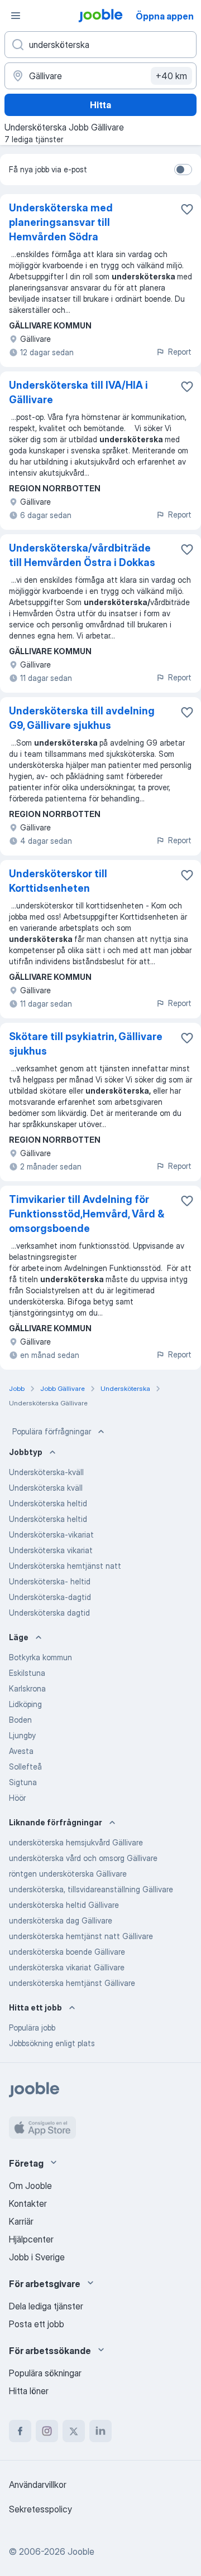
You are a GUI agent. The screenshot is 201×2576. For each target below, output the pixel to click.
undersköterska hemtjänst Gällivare (72, 1983)
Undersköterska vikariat (51, 1550)
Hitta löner (29, 2391)
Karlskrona (27, 1688)
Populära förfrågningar (52, 1431)
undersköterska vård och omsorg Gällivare (83, 1858)
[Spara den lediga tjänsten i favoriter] (187, 209)
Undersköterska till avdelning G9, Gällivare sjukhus (82, 718)
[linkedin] (100, 2431)
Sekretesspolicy (40, 2509)
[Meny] (16, 16)
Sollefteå (25, 1767)
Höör (17, 1798)
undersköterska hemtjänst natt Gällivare (81, 1936)
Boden (20, 1720)
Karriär (21, 2221)
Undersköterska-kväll (46, 1472)
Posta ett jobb (37, 2324)
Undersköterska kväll (46, 1488)
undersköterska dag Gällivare (61, 1920)
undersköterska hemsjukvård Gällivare (76, 1842)
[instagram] (47, 2431)
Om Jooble (30, 2186)
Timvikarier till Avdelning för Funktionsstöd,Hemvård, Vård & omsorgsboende (87, 1214)
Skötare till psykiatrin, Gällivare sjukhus (86, 1044)
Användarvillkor (38, 2485)
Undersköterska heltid (48, 1503)
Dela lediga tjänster (46, 2306)
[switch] (183, 170)
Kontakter (28, 2203)
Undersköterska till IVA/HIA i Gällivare (78, 392)
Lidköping (25, 1704)
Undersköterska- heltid (50, 1581)
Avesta (21, 1751)
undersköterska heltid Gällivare (64, 1905)
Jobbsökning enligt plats (52, 2043)
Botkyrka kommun (40, 1657)
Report (180, 352)
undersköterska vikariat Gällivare (67, 1967)
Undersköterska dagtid (49, 1613)
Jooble (81, 2551)
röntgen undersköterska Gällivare (68, 1874)
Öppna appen (165, 16)
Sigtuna (23, 1782)
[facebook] (20, 2431)
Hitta (100, 105)
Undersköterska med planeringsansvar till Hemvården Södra (61, 222)
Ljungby (22, 1735)
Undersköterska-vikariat (51, 1535)
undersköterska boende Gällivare (67, 1952)
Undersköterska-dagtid (50, 1597)
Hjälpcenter (31, 2239)
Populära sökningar (45, 2373)
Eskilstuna (27, 1673)
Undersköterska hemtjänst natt (65, 1566)
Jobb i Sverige (37, 2257)
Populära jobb (32, 2028)
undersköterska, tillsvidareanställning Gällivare (91, 1889)
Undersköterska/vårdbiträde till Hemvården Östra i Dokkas (82, 555)
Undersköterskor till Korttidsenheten (58, 881)
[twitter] (74, 2431)
